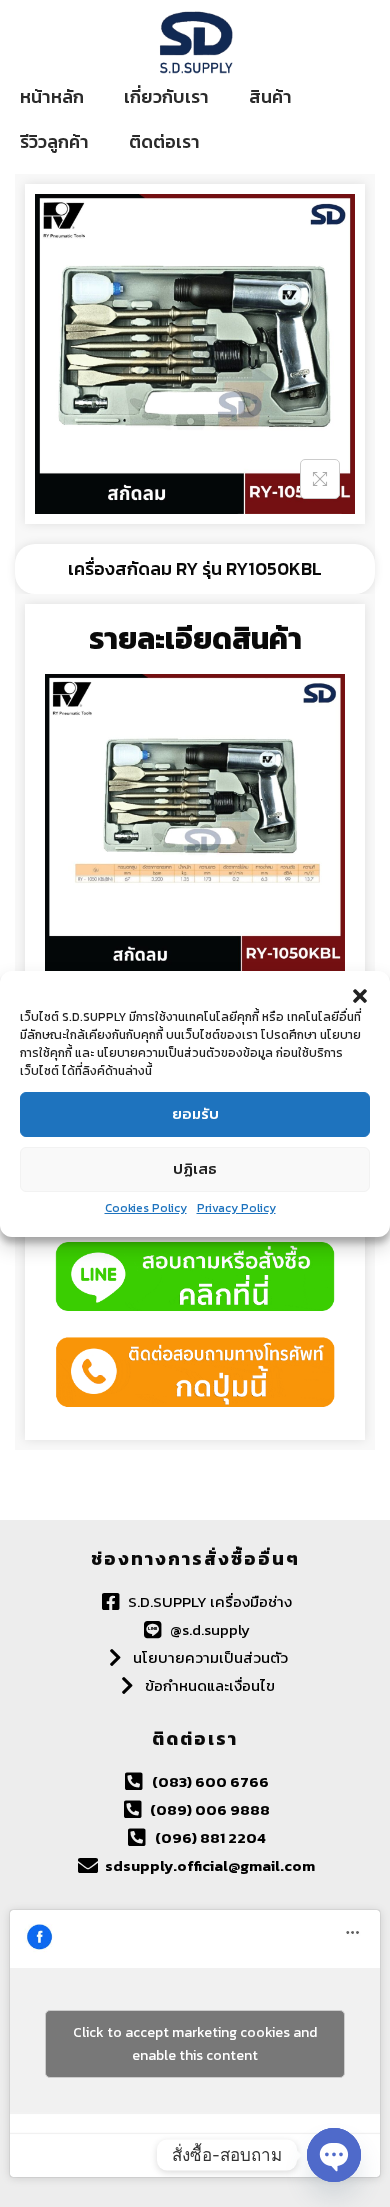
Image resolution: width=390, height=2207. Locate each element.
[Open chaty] (334, 2155)
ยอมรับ (195, 1113)
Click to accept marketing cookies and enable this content (195, 2044)
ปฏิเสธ (195, 1168)
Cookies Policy (146, 1208)
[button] (360, 996)
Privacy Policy (236, 1208)
